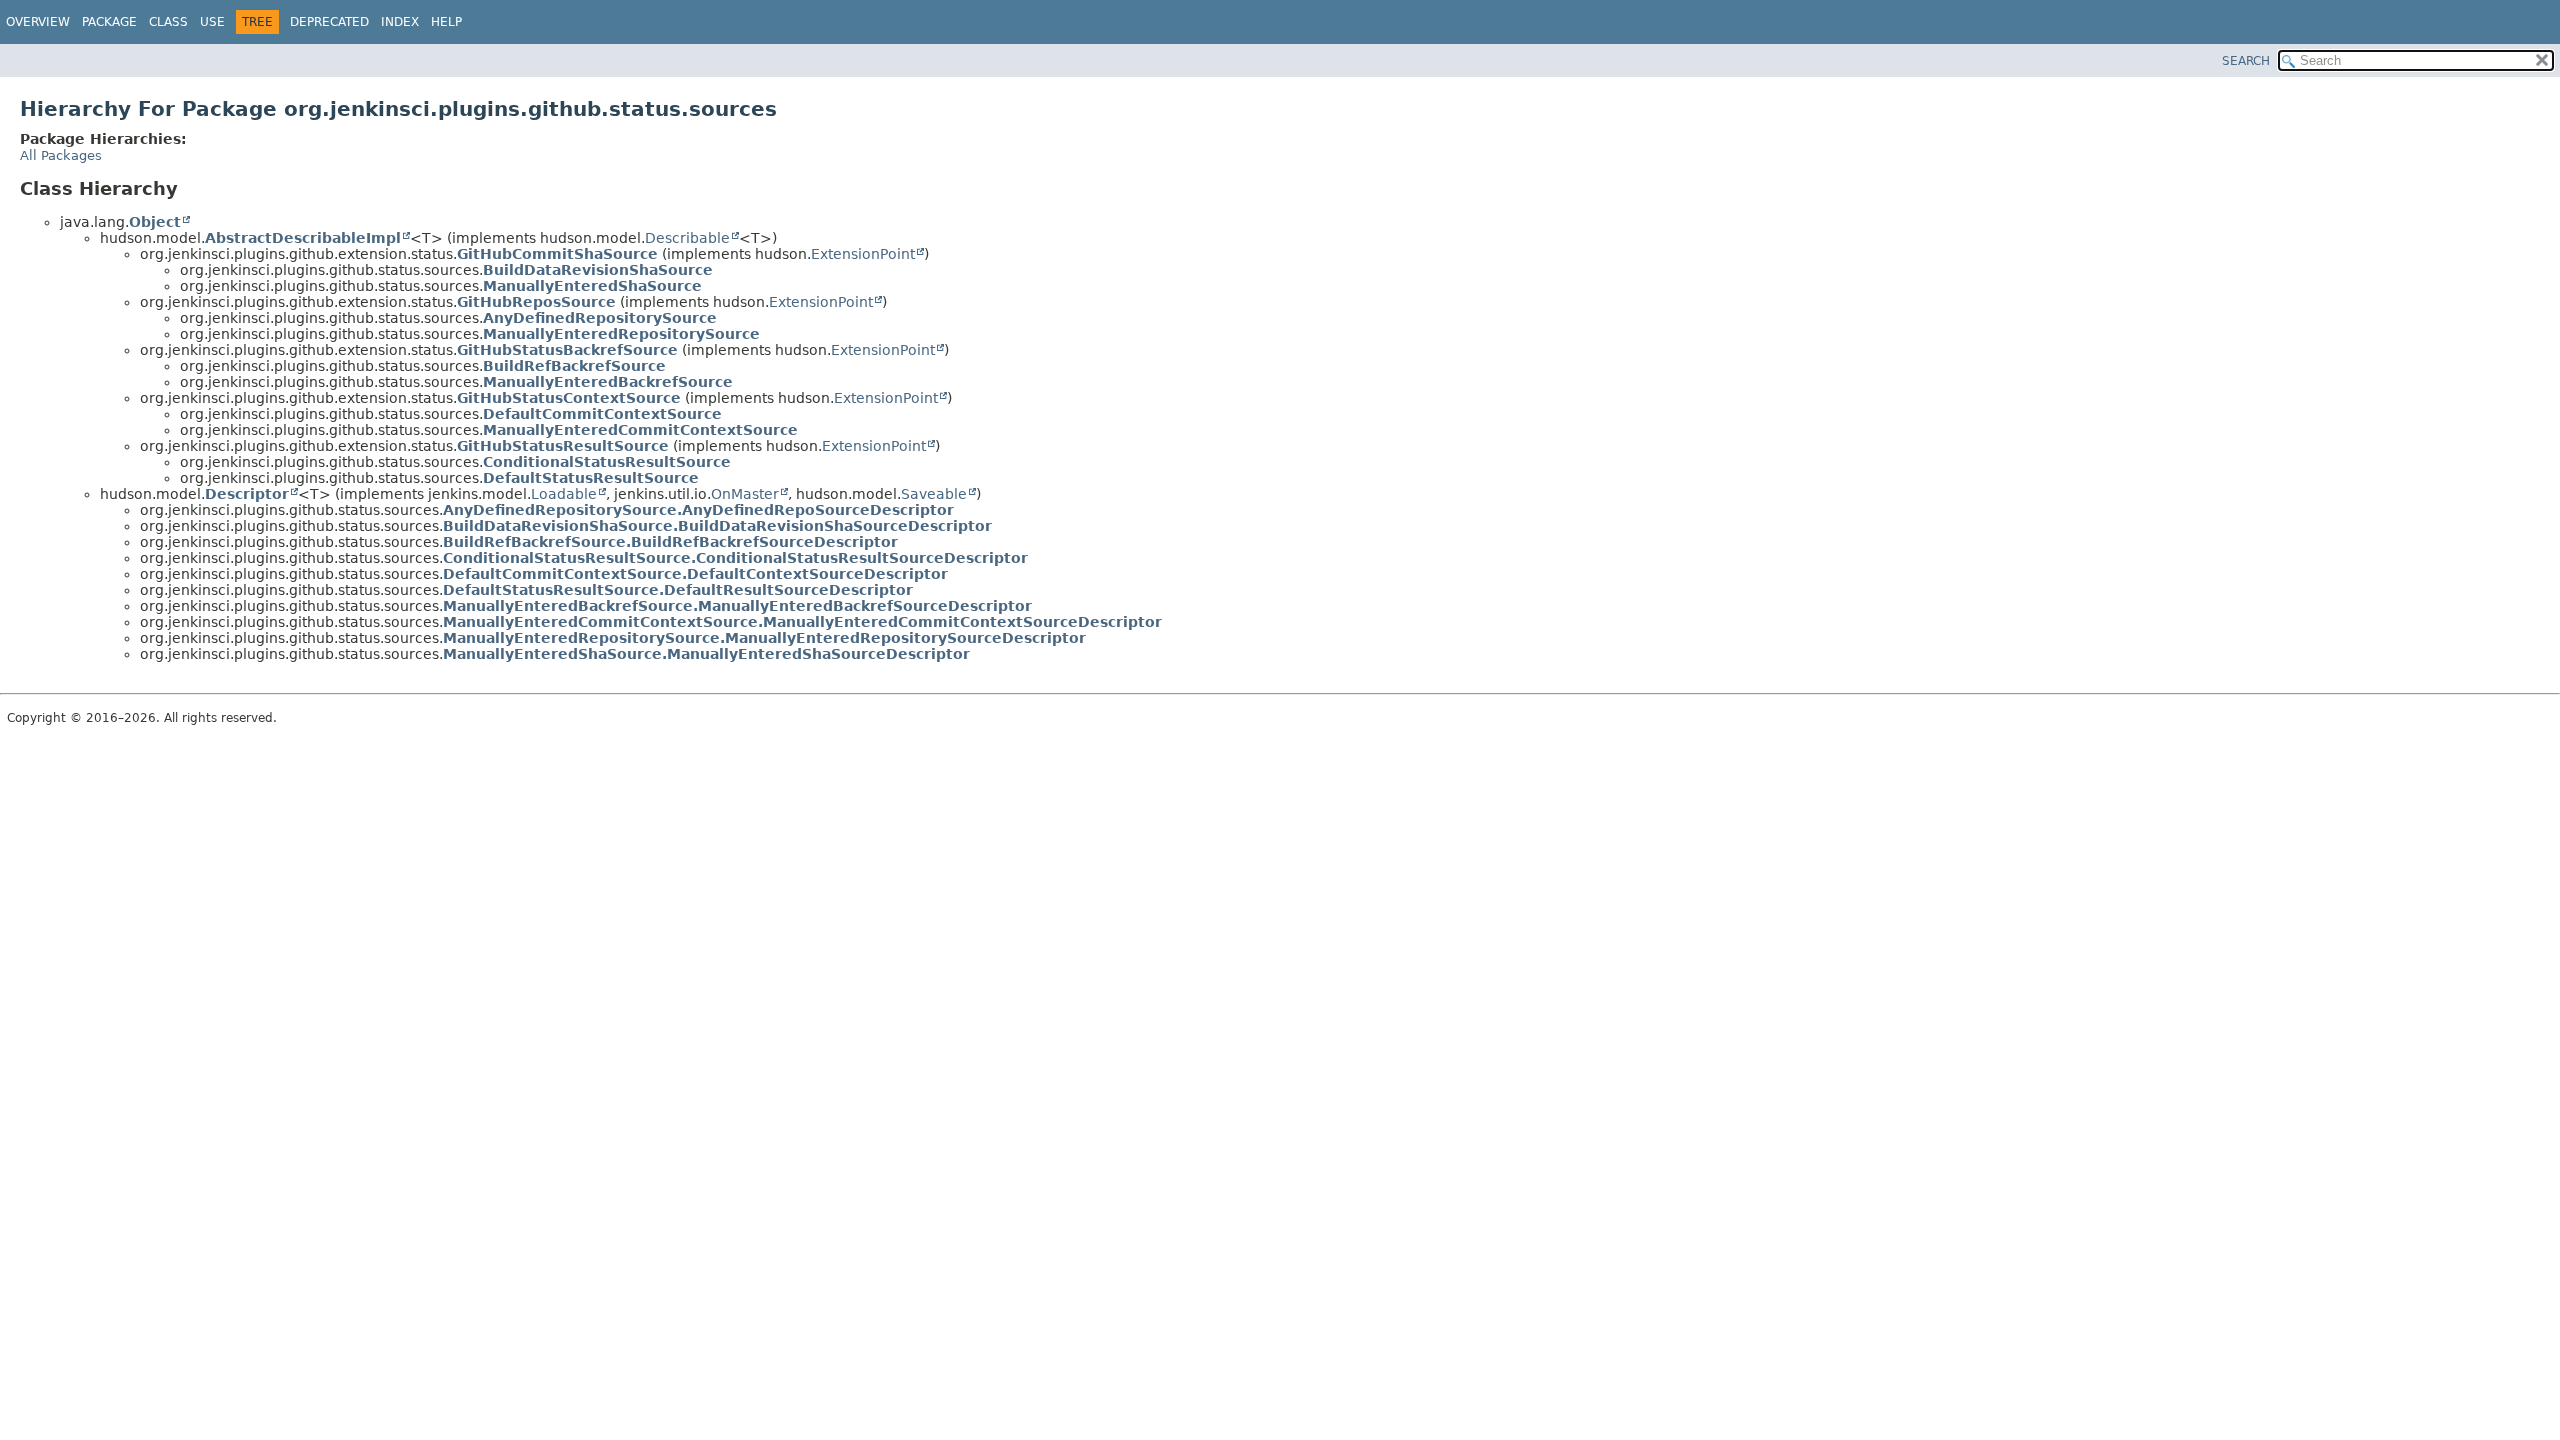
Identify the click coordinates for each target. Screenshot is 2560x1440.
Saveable (934, 494)
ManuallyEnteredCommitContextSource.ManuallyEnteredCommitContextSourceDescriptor (802, 622)
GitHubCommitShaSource (557, 254)
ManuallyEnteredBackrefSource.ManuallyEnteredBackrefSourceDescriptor (737, 606)
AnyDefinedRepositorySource (600, 318)
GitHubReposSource (536, 302)
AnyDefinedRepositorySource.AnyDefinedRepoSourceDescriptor (698, 510)
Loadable (564, 494)
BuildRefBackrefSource (574, 366)
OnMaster (745, 494)
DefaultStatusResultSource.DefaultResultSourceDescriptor (678, 590)
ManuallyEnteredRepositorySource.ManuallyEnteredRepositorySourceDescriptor (764, 638)
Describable (687, 238)
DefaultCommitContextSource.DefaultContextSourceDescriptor (695, 574)
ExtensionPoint (863, 254)
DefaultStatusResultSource (591, 478)
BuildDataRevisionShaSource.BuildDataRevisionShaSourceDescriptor (717, 526)
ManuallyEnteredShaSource (592, 286)
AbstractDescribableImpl (303, 238)
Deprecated (329, 22)
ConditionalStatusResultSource (607, 462)
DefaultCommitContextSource (602, 414)
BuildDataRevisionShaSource (598, 270)
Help (446, 22)
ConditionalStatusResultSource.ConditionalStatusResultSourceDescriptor (735, 558)
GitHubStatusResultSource (563, 446)
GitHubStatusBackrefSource (567, 350)
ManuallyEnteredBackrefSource (608, 382)
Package (109, 22)
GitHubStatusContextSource (569, 398)
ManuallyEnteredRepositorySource (621, 334)
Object (155, 222)
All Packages (61, 155)
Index (400, 22)
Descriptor (247, 494)
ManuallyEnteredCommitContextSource (640, 430)
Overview (38, 22)
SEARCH (2246, 61)
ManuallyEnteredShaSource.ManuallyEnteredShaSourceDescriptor (706, 654)
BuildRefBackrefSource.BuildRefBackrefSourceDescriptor (670, 542)
